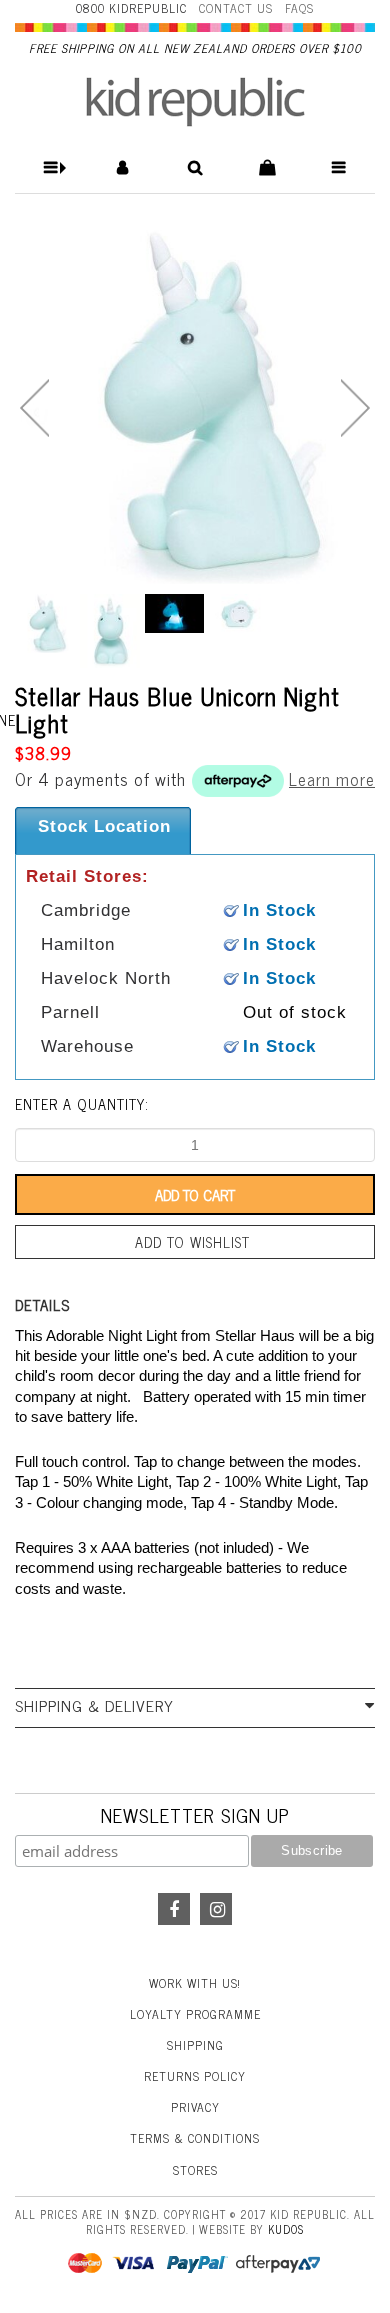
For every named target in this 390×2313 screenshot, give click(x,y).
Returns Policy (195, 2076)
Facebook (174, 1909)
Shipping (195, 2045)
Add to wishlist (192, 1242)
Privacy (195, 2107)
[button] (51, 167)
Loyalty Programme (195, 2014)
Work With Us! (195, 1983)
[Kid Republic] (195, 102)
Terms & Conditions (195, 2138)
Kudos (286, 2229)
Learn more (332, 779)
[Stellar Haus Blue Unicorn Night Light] (195, 403)
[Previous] (34, 408)
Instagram (216, 1909)
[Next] (355, 408)
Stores (195, 2170)
